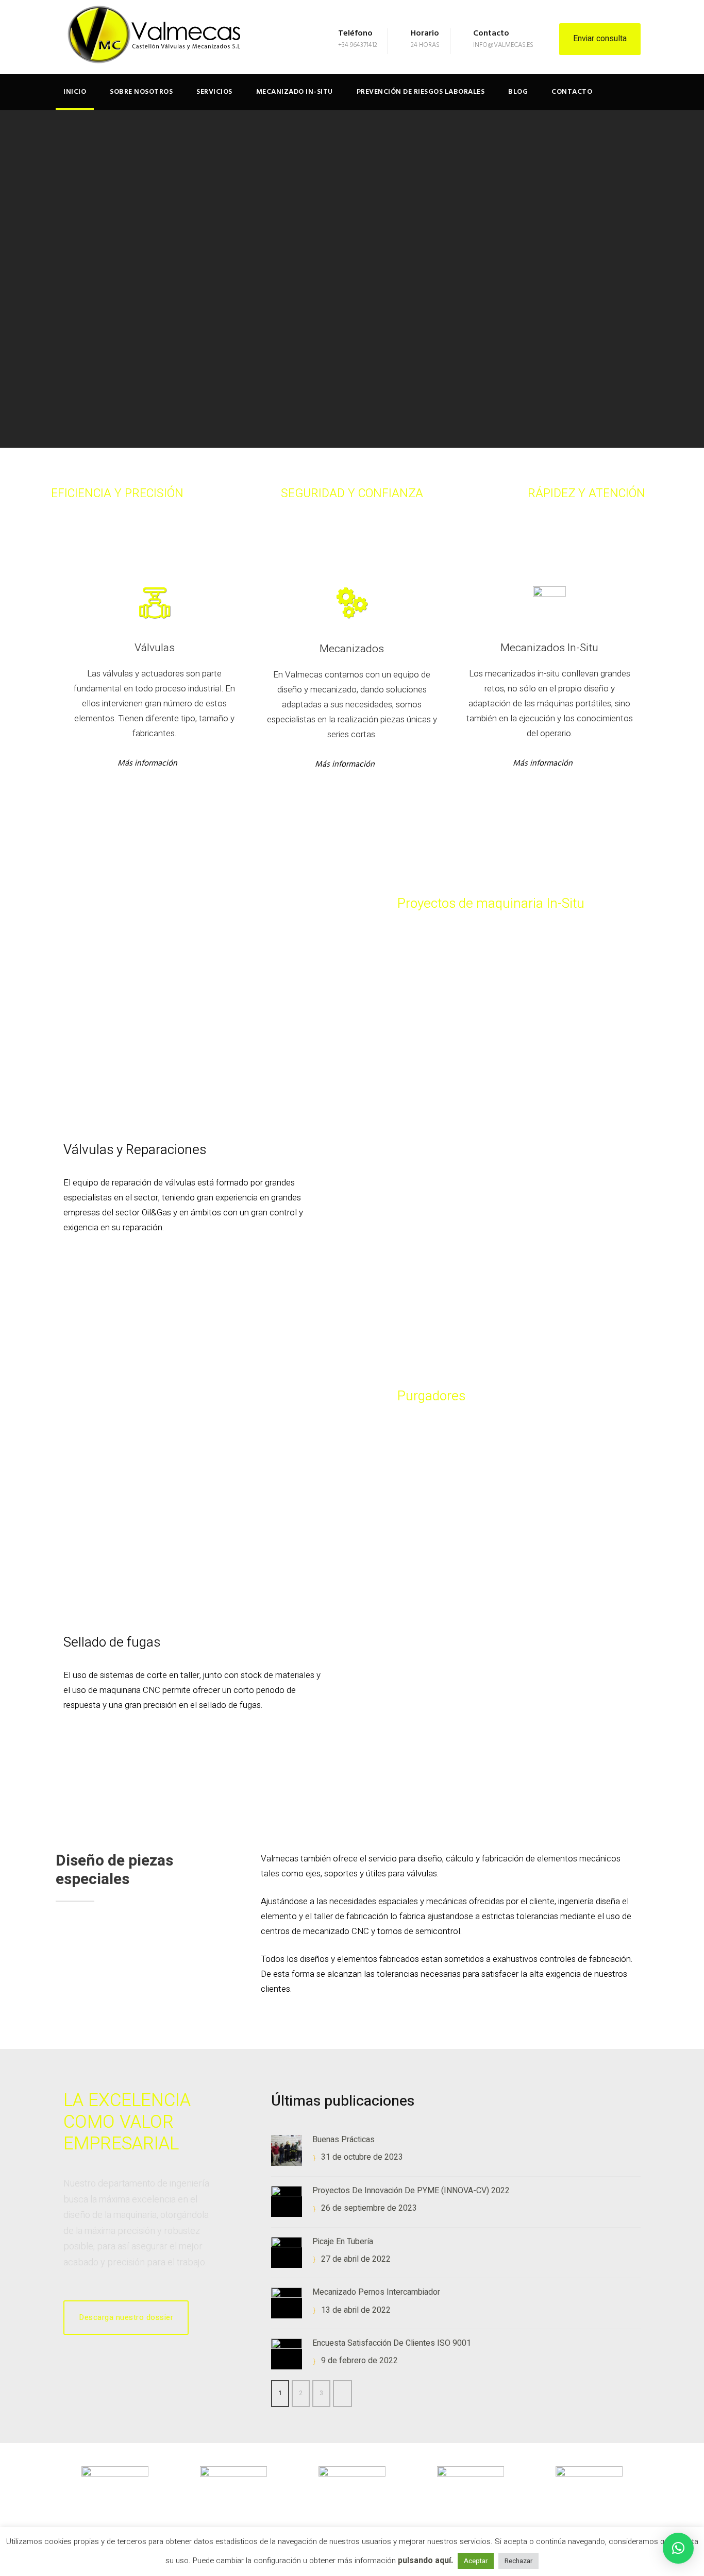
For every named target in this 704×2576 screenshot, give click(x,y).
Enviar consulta (600, 39)
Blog (518, 92)
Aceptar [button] (476, 2561)
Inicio (75, 92)
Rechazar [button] (518, 2561)
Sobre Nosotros (141, 92)
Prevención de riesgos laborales (421, 92)
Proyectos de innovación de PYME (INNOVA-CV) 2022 (411, 2191)
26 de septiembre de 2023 (369, 2208)
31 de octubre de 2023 (362, 2157)
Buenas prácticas (343, 2140)
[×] (678, 2548)
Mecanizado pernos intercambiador (376, 2292)
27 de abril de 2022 (356, 2259)
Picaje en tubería (343, 2242)
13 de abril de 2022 (356, 2310)
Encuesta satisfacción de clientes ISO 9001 (392, 2343)
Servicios (214, 92)
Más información (147, 764)
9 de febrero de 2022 (359, 2361)
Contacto (572, 92)
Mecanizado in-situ (295, 92)
